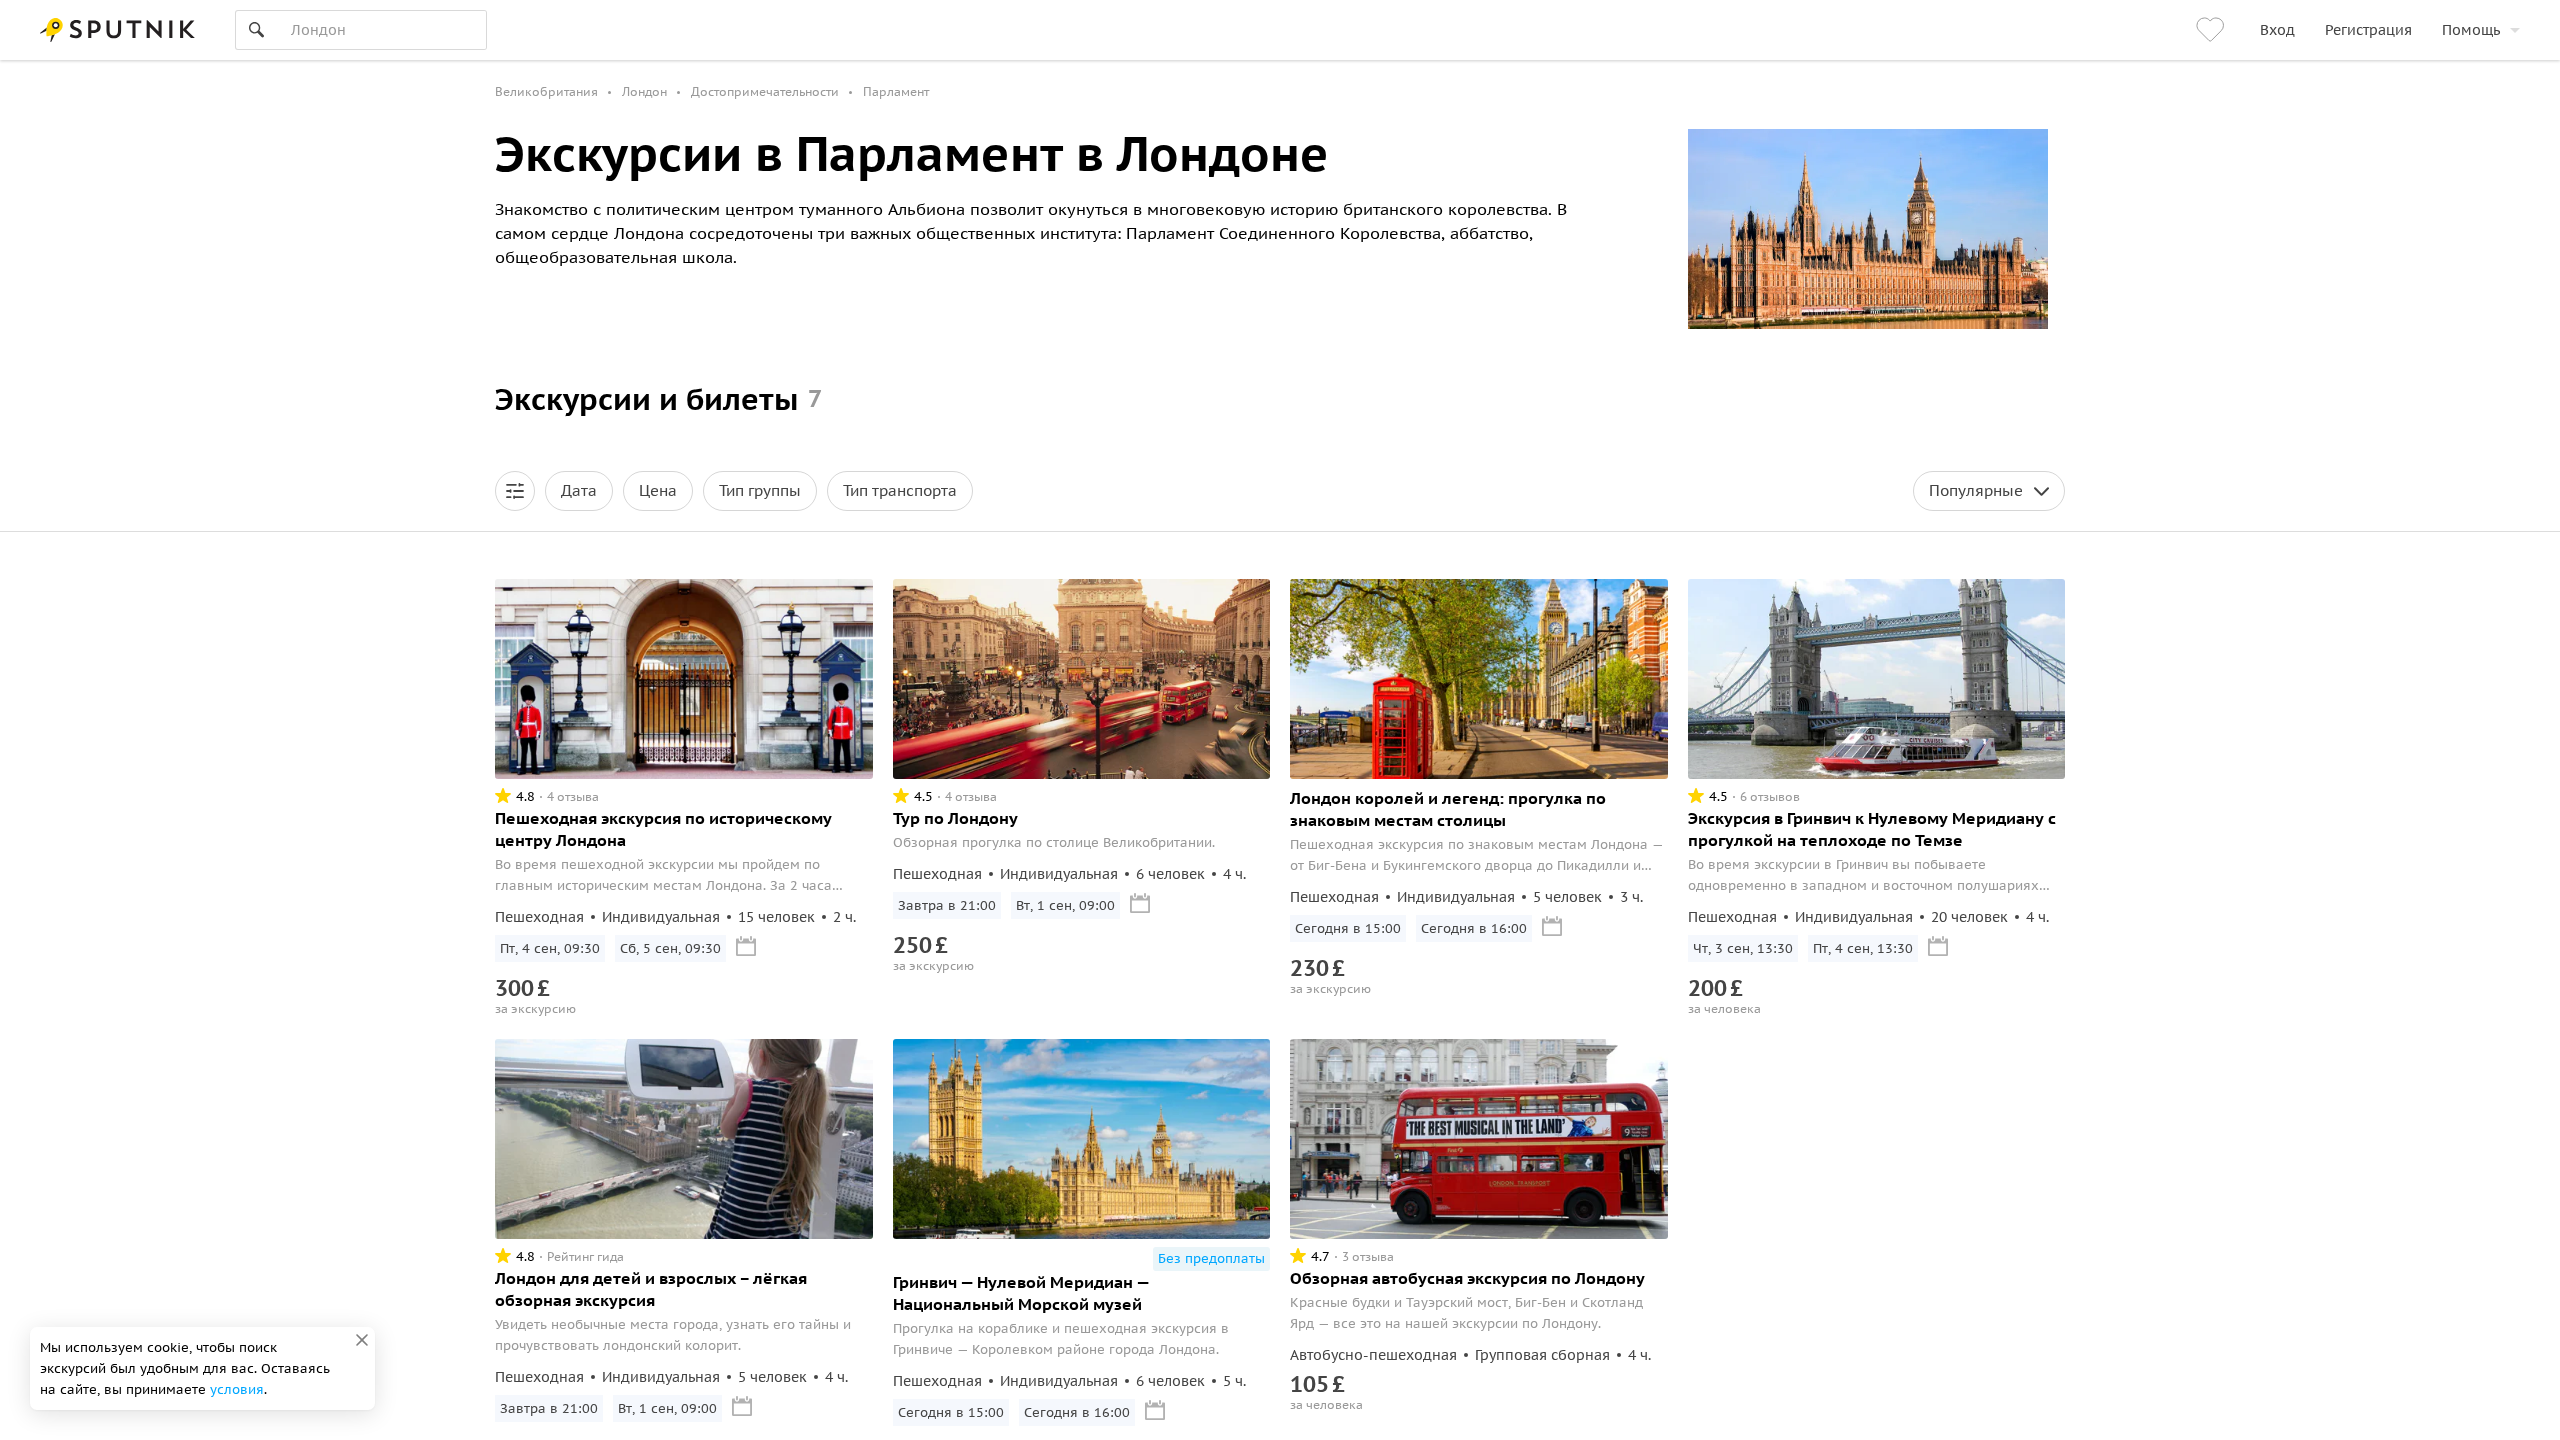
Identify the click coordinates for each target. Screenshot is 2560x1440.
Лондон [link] (644, 91)
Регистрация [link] (2368, 30)
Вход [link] (2277, 30)
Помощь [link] (2471, 30)
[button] (515, 491)
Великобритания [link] (546, 91)
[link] (2213, 30)
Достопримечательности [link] (765, 91)
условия (237, 1389)
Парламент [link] (896, 91)
